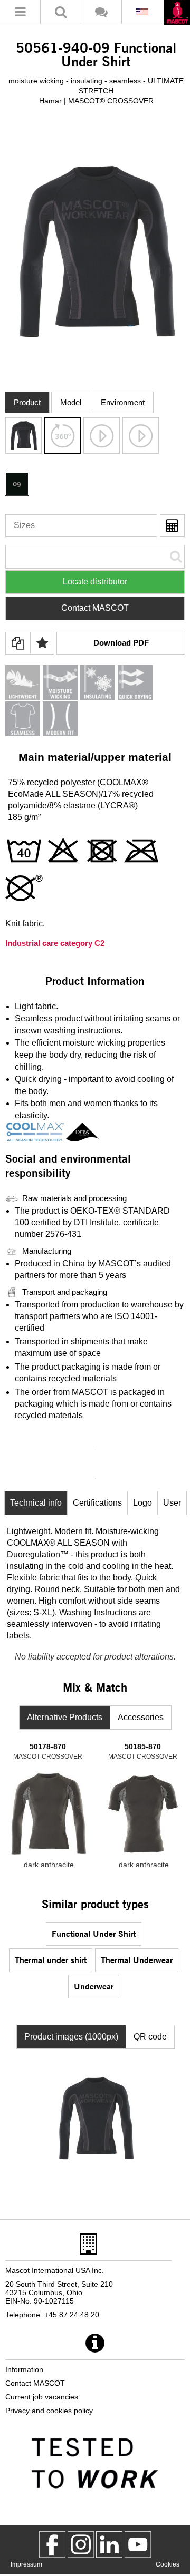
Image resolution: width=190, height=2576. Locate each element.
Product (27, 402)
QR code (150, 2037)
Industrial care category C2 (55, 943)
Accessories (141, 1717)
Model (71, 402)
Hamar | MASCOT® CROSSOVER (96, 101)
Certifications (97, 1503)
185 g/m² (24, 817)
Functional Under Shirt (94, 1933)
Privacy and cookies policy (49, 2411)
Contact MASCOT (95, 608)
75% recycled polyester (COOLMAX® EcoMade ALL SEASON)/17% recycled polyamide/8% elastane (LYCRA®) (81, 794)
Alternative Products (65, 1717)
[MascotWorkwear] (52, 2544)
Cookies (168, 2564)
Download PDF (121, 643)
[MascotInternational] (138, 2544)
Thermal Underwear (137, 1960)
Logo (142, 1503)
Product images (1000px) (71, 2037)
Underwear (94, 1986)
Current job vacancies (42, 2397)
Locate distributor (95, 582)
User (172, 1503)
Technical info (36, 1503)
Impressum (26, 2564)
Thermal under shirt (51, 1960)
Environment (123, 402)
